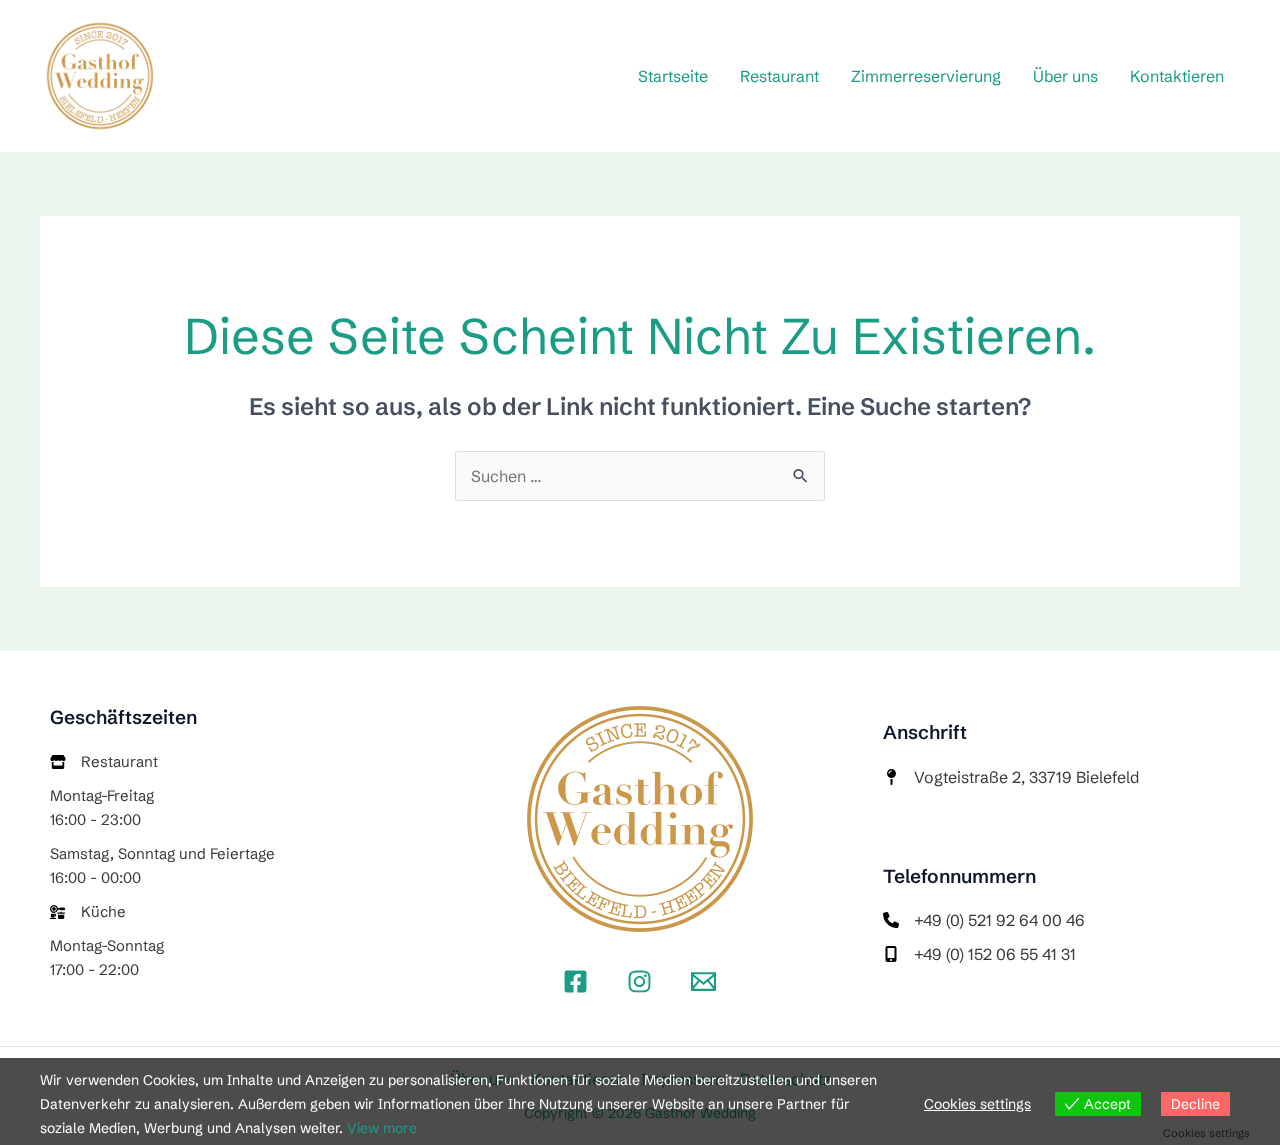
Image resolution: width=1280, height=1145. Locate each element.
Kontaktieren (1177, 76)
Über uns (1065, 76)
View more (382, 1128)
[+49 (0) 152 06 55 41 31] (979, 954)
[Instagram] (639, 981)
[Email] (703, 981)
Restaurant (779, 76)
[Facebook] (575, 981)
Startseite (673, 76)
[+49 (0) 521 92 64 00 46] (984, 920)
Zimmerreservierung (926, 76)
